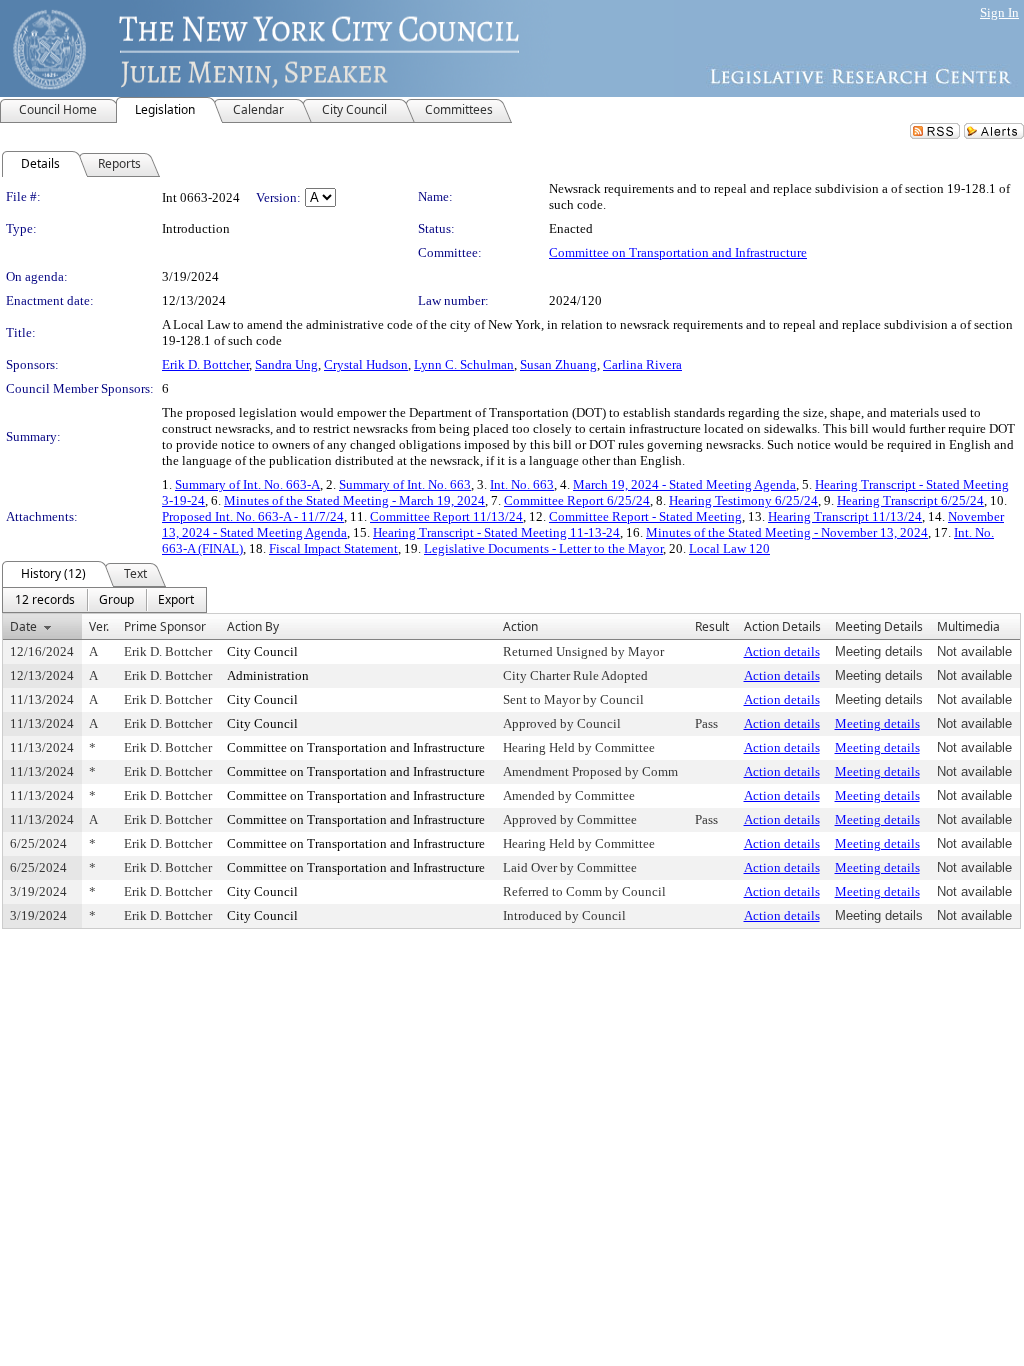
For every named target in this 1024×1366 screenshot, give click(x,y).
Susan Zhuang (558, 364)
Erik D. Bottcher (205, 364)
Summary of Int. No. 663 (405, 484)
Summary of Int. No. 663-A (247, 484)
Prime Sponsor (165, 626)
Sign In (999, 12)
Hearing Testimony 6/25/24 (743, 500)
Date (23, 626)
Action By (253, 626)
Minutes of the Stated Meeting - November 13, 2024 (787, 532)
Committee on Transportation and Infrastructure (678, 252)
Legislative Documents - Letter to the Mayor (543, 548)
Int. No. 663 (522, 484)
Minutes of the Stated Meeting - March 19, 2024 (354, 500)
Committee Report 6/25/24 (577, 500)
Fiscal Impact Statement (333, 548)
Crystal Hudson (366, 364)
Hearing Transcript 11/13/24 (845, 516)
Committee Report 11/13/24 (446, 516)
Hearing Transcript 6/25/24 (910, 500)
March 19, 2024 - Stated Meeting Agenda (684, 484)
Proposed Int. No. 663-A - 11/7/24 (253, 516)
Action (520, 626)
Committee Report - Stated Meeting (645, 516)
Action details (782, 651)
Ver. (99, 626)
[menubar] (104, 600)
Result (712, 626)
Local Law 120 (729, 548)
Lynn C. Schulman (464, 364)
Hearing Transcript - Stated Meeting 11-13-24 (496, 532)
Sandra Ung (286, 364)
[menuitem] (45, 600)
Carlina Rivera (642, 364)
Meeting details (877, 723)
